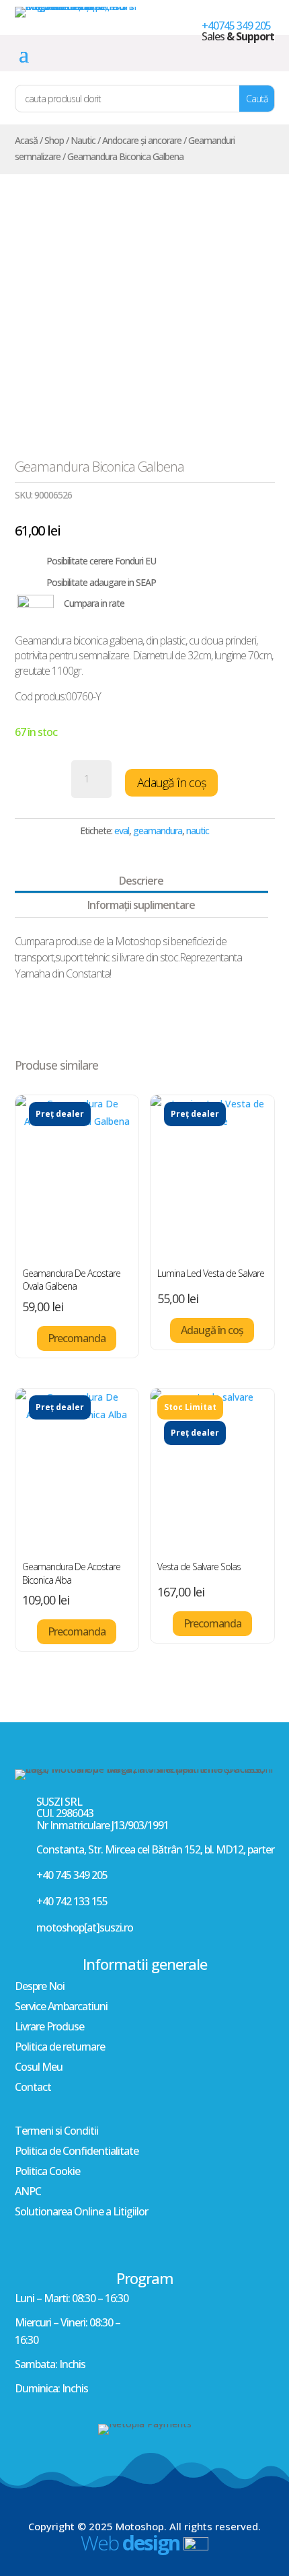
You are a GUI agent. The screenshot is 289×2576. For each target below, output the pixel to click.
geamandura (158, 831)
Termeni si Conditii (56, 2132)
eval (122, 831)
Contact (33, 2088)
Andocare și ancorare (142, 140)
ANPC (28, 2193)
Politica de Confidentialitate (77, 2152)
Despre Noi (40, 1987)
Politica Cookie (47, 2172)
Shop (54, 140)
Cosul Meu (39, 2068)
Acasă (26, 140)
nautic (198, 831)
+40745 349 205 (236, 26)
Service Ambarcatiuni (61, 2008)
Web (130, 2543)
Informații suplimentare (141, 905)
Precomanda (77, 1338)
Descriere (141, 881)
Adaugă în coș (171, 782)
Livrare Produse (49, 2028)
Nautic (83, 140)
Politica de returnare (60, 2048)
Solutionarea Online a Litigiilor (81, 2213)
